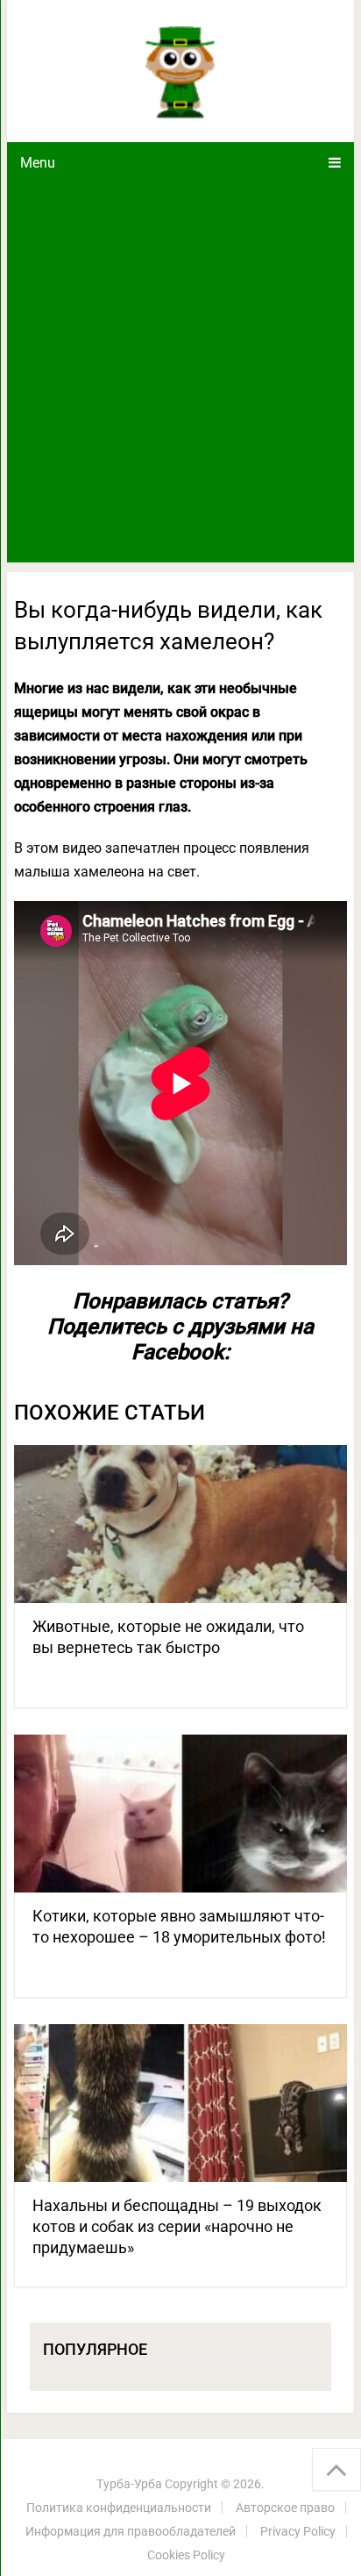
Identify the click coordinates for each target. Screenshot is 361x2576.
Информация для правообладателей (131, 2531)
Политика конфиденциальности (119, 2508)
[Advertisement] (180, 373)
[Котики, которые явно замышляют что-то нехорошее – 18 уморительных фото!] (180, 1814)
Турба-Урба (129, 2484)
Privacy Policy (298, 2531)
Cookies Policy (186, 2555)
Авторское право (285, 2508)
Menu (38, 163)
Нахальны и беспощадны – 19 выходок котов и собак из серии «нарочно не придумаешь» (177, 2226)
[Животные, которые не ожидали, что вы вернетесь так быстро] (180, 1524)
